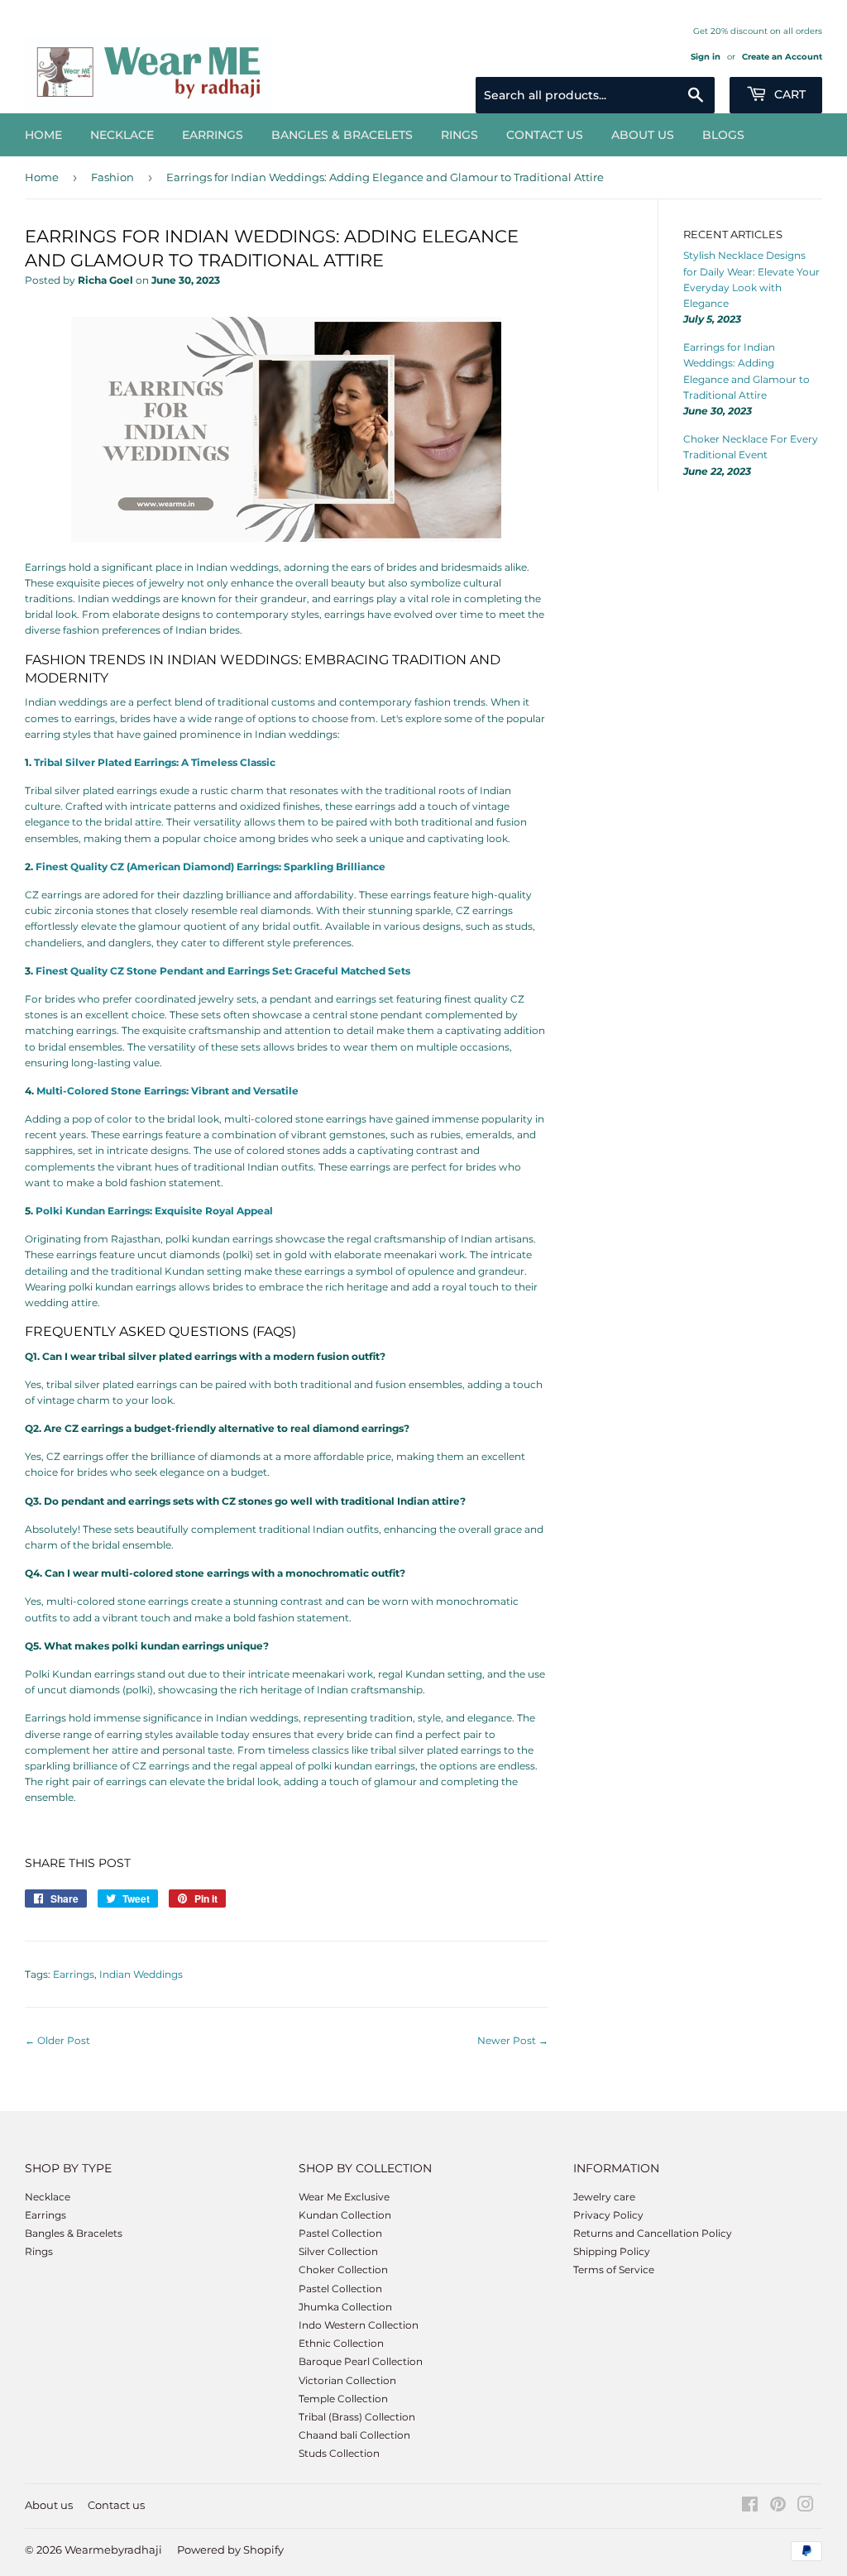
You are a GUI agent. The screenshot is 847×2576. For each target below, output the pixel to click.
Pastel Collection (340, 2233)
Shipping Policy (612, 2251)
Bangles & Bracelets (342, 135)
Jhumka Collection (345, 2307)
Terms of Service (614, 2270)
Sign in (706, 57)
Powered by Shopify (230, 2550)
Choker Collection (343, 2270)
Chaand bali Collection (354, 2435)
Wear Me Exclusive (344, 2197)
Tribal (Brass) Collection (357, 2417)
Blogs (723, 135)
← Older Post (57, 2040)
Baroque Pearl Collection (361, 2361)
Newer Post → (513, 2040)
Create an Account (782, 57)
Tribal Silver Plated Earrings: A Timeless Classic (155, 762)
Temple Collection (343, 2399)
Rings (459, 135)
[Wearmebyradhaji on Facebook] (750, 2507)
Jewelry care (604, 2197)
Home (43, 135)
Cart (788, 94)
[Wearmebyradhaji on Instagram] (806, 2507)
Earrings (213, 135)
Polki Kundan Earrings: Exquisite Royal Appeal (154, 1211)
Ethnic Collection (341, 2343)
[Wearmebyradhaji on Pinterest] (778, 2507)
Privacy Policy (608, 2215)
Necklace (122, 135)
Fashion (112, 177)
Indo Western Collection (359, 2325)
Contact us (545, 135)
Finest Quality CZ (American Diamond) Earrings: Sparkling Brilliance (211, 867)
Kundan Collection (345, 2215)
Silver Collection (338, 2251)
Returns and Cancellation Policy (653, 2233)
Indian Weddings (141, 1974)
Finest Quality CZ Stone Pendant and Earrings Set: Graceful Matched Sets (223, 971)
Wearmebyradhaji (113, 2550)
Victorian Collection (347, 2380)
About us (643, 135)
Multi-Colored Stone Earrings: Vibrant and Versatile (167, 1091)
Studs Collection (339, 2453)
